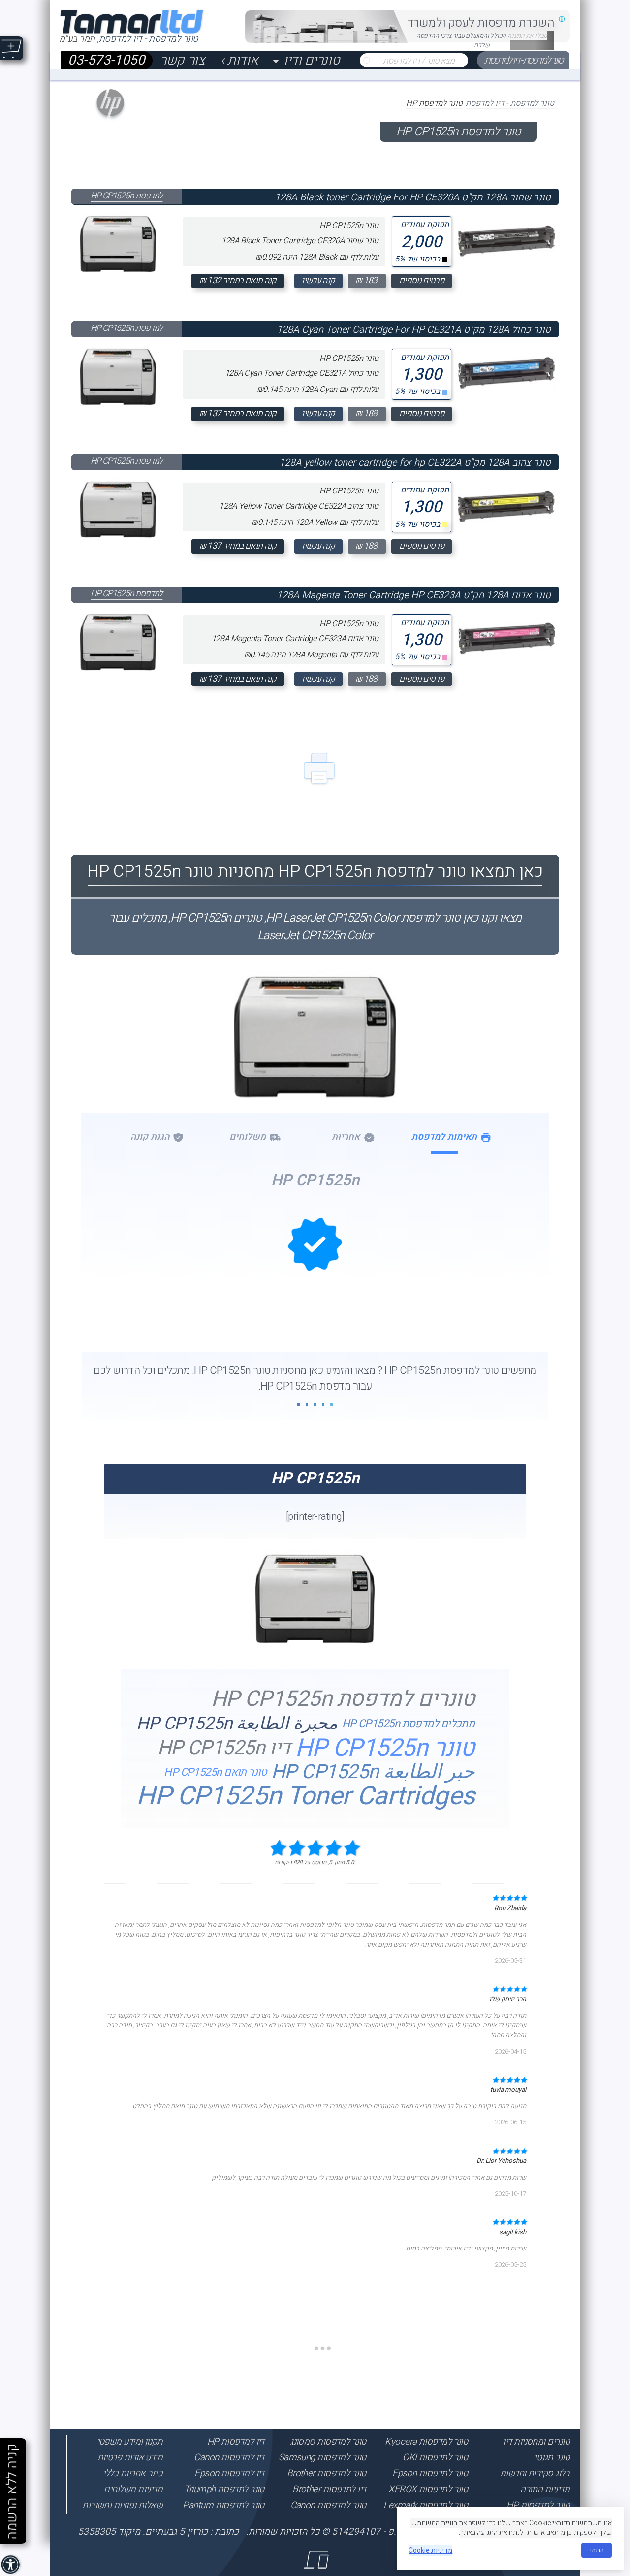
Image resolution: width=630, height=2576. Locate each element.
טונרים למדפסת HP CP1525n (343, 1700)
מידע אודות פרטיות (130, 2457)
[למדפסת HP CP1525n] (118, 242)
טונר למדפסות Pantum (223, 2505)
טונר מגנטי (552, 2457)
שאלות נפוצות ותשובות (122, 2505)
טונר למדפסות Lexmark (425, 2505)
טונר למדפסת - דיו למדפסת (523, 61)
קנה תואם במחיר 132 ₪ (238, 280)
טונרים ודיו (312, 61)
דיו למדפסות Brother (329, 2489)
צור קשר (183, 61)
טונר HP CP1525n (385, 1748)
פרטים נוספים (422, 280)
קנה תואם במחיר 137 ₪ (238, 413)
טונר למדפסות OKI (435, 2457)
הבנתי (597, 2550)
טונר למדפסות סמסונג (328, 2442)
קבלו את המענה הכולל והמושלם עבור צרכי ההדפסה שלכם (482, 40)
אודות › (239, 61)
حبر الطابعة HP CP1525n (373, 1773)
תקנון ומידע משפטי (130, 2442)
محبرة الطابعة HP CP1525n (237, 1724)
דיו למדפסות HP (236, 2442)
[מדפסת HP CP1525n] (315, 1641)
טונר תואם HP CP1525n (215, 1772)
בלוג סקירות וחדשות (535, 2473)
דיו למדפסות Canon (229, 2457)
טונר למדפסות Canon (328, 2505)
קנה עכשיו (318, 280)
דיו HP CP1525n (224, 1748)
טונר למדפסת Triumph (224, 2489)
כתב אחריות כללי (133, 2473)
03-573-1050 (106, 61)
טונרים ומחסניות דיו (536, 2442)
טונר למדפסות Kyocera (426, 2442)
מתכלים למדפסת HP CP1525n (409, 1724)
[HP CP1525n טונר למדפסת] (315, 1079)
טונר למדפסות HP (538, 2505)
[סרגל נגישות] (12, 2566)
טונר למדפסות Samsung (322, 2457)
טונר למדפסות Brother (327, 2473)
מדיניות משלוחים (133, 2489)
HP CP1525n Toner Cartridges (305, 1797)
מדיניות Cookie (430, 2551)
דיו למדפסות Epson (229, 2473)
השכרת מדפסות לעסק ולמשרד (481, 23)
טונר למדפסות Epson (430, 2473)
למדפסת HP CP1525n (126, 196)
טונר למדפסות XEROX (428, 2489)
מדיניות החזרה (545, 2489)
